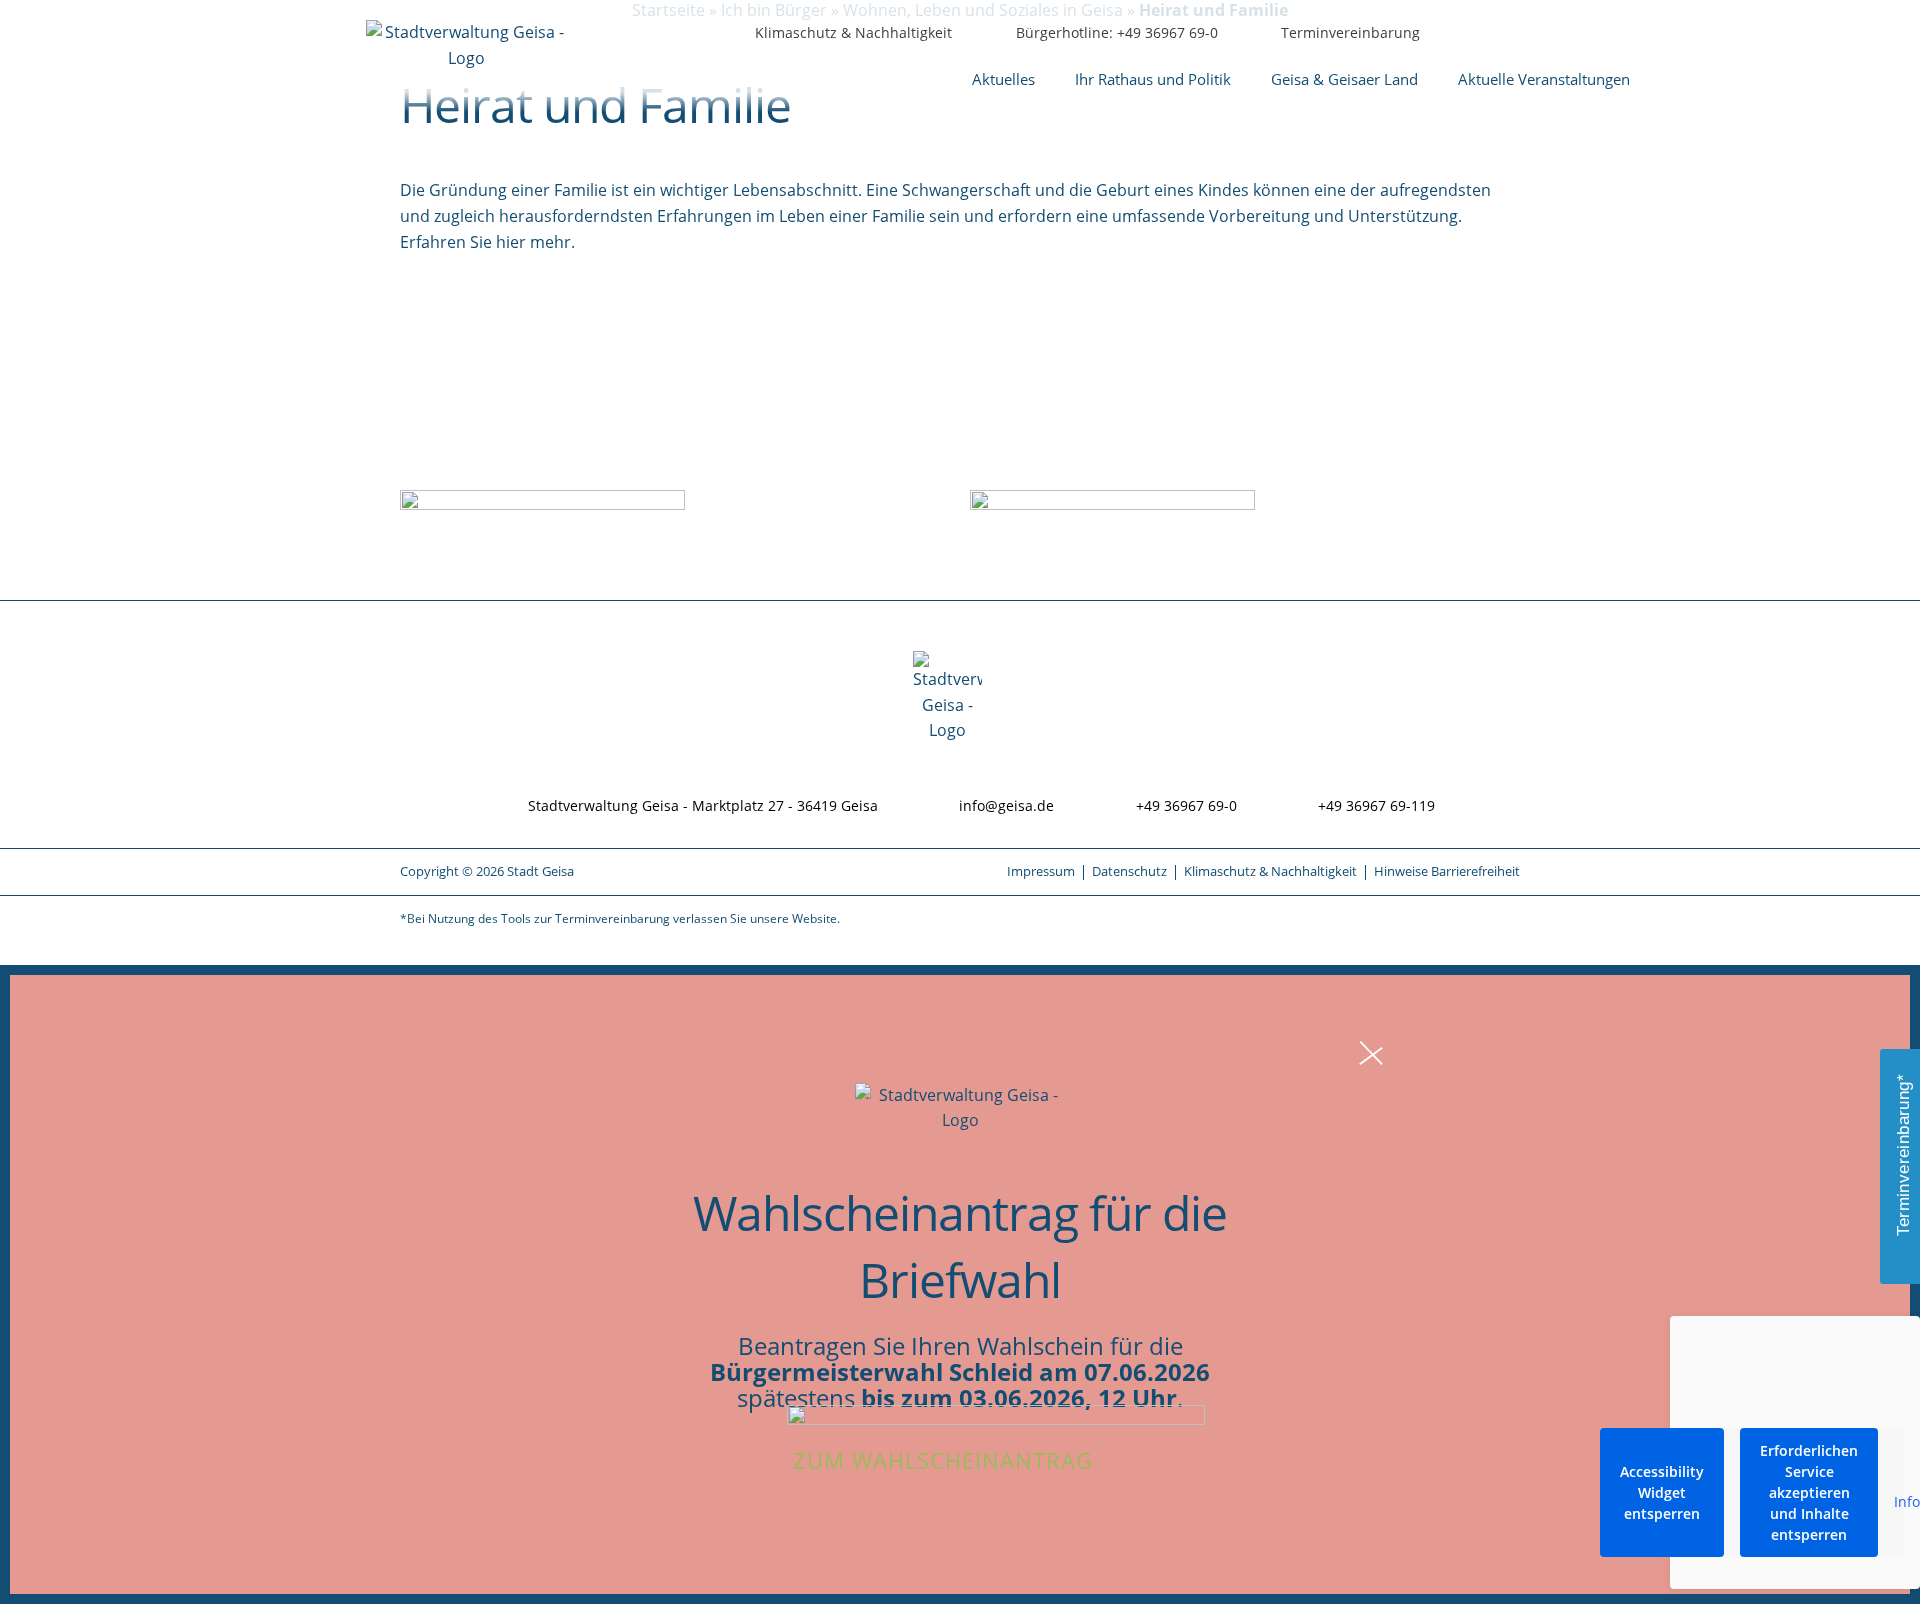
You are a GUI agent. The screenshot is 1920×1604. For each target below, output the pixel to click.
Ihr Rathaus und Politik (1153, 79)
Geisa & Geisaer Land (1344, 79)
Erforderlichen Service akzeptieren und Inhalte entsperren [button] (1809, 1492)
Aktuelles (1003, 79)
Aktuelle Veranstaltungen (1544, 79)
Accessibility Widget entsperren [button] (1662, 1492)
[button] (1594, 34)
